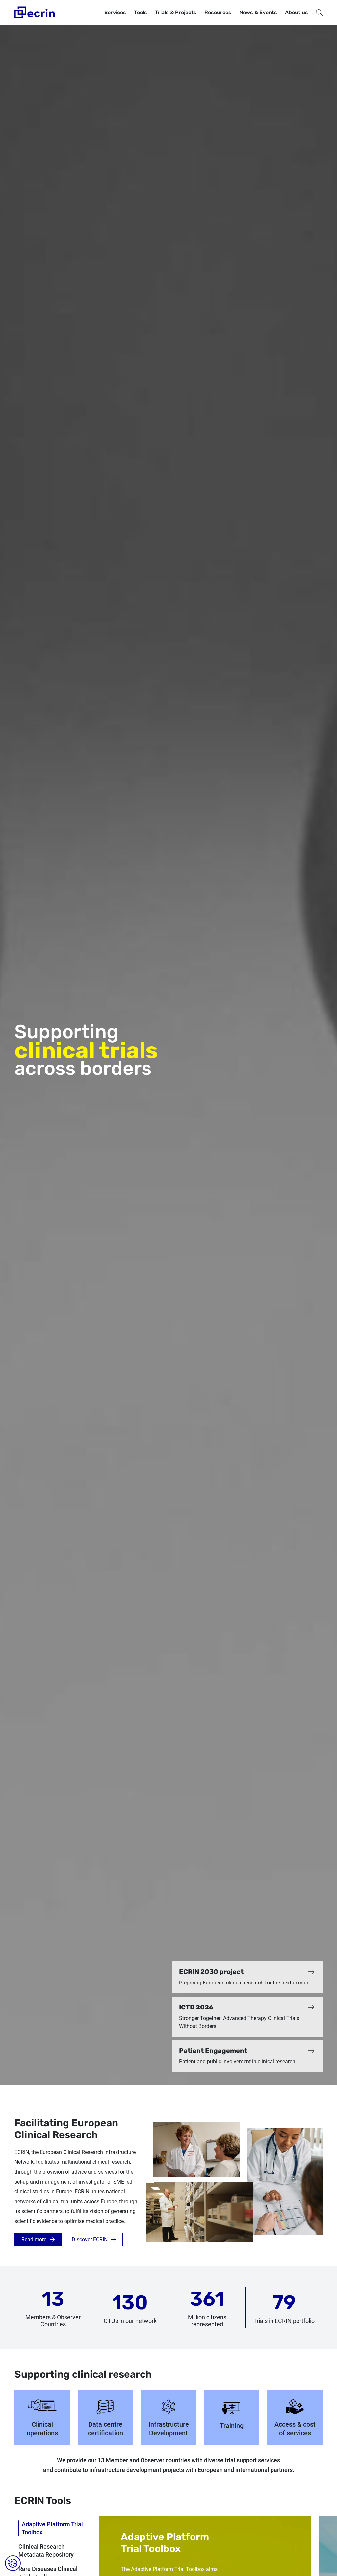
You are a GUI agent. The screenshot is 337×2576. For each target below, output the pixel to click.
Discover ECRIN (90, 2240)
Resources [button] (218, 12)
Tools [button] (141, 12)
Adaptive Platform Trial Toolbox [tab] (52, 2528)
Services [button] (115, 12)
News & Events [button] (258, 12)
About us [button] (297, 12)
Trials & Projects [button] (176, 12)
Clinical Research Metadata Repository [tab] (46, 2551)
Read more (34, 2240)
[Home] (35, 12)
